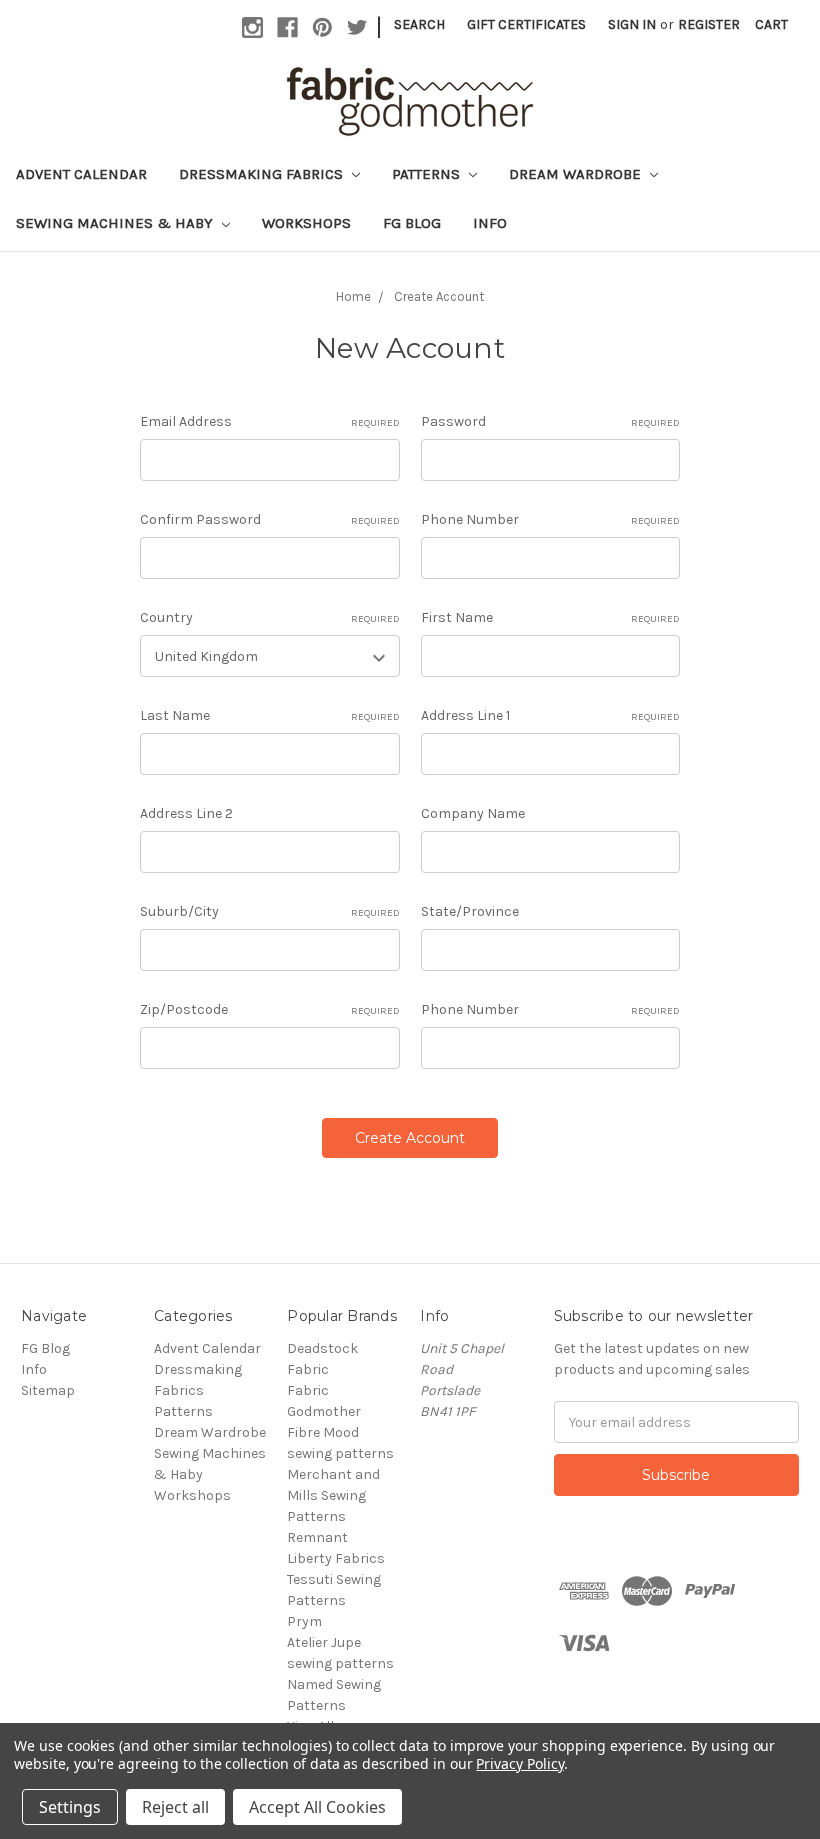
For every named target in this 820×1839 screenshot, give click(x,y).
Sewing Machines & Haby (116, 223)
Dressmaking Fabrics (263, 174)
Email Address (269, 421)
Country (269, 617)
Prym (304, 1621)
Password (550, 421)
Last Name (269, 715)
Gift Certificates (526, 24)
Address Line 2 (186, 813)
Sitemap (48, 1390)
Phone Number (550, 519)
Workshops (306, 223)
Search (419, 24)
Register (709, 24)
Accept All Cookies (317, 1807)
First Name (550, 617)
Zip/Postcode (269, 1009)
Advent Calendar (81, 174)
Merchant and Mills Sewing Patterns (333, 1495)
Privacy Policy (519, 1763)
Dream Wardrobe (577, 174)
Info (490, 223)
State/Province (470, 911)
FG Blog (412, 223)
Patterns (428, 174)
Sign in (632, 24)
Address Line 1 (550, 715)
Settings (70, 1807)
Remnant (317, 1537)
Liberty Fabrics (336, 1558)
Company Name (473, 813)
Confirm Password (269, 519)
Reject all (175, 1807)
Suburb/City (269, 911)
